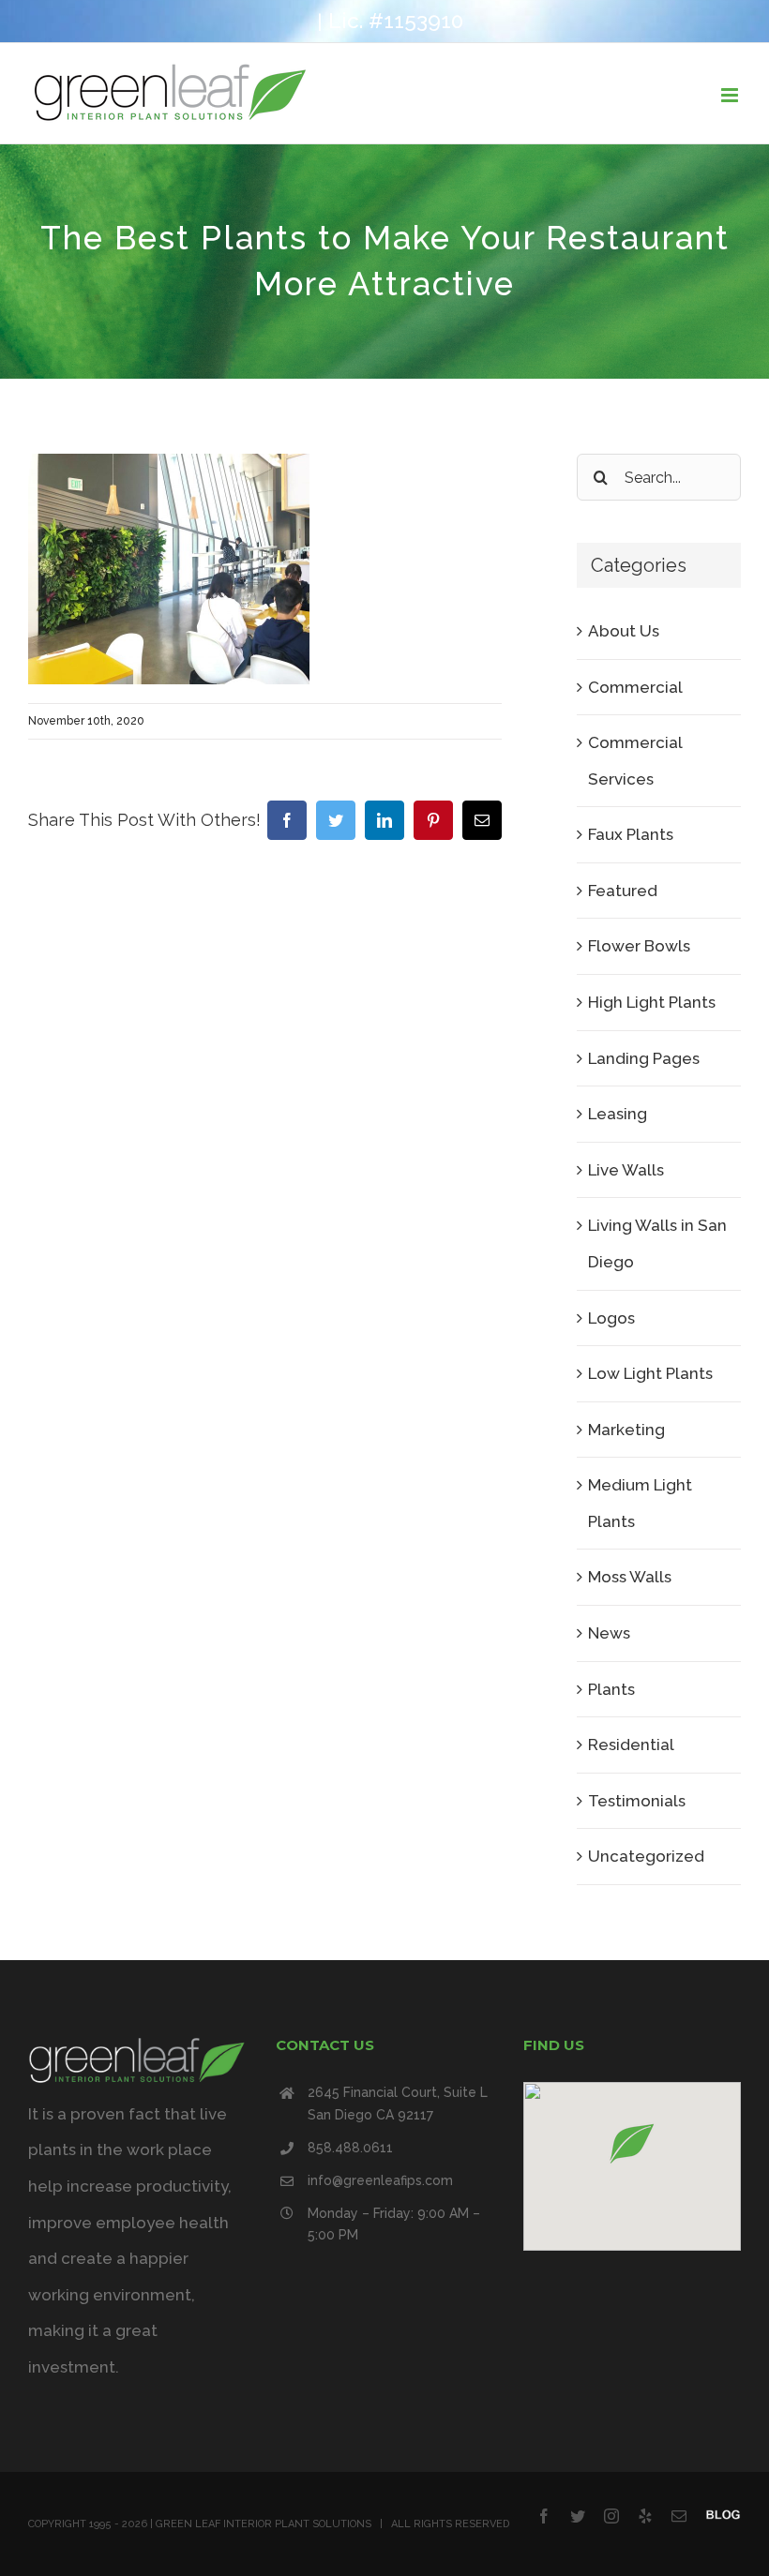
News (609, 1633)
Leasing (618, 1114)
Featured (623, 891)
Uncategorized (646, 1856)
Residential (631, 1745)
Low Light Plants (650, 1373)
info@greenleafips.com (380, 2180)
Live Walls (626, 1170)
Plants (611, 1689)
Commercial (635, 687)
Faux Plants (631, 834)
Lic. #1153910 (396, 21)
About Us (624, 631)
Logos (611, 1318)
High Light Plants (652, 1002)
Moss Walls (630, 1577)
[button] (632, 2143)
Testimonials (637, 1801)
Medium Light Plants (640, 1503)
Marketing (626, 1430)
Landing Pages (644, 1058)
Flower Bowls (639, 946)
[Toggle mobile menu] (731, 95)
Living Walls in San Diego (657, 1243)
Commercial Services (635, 761)
